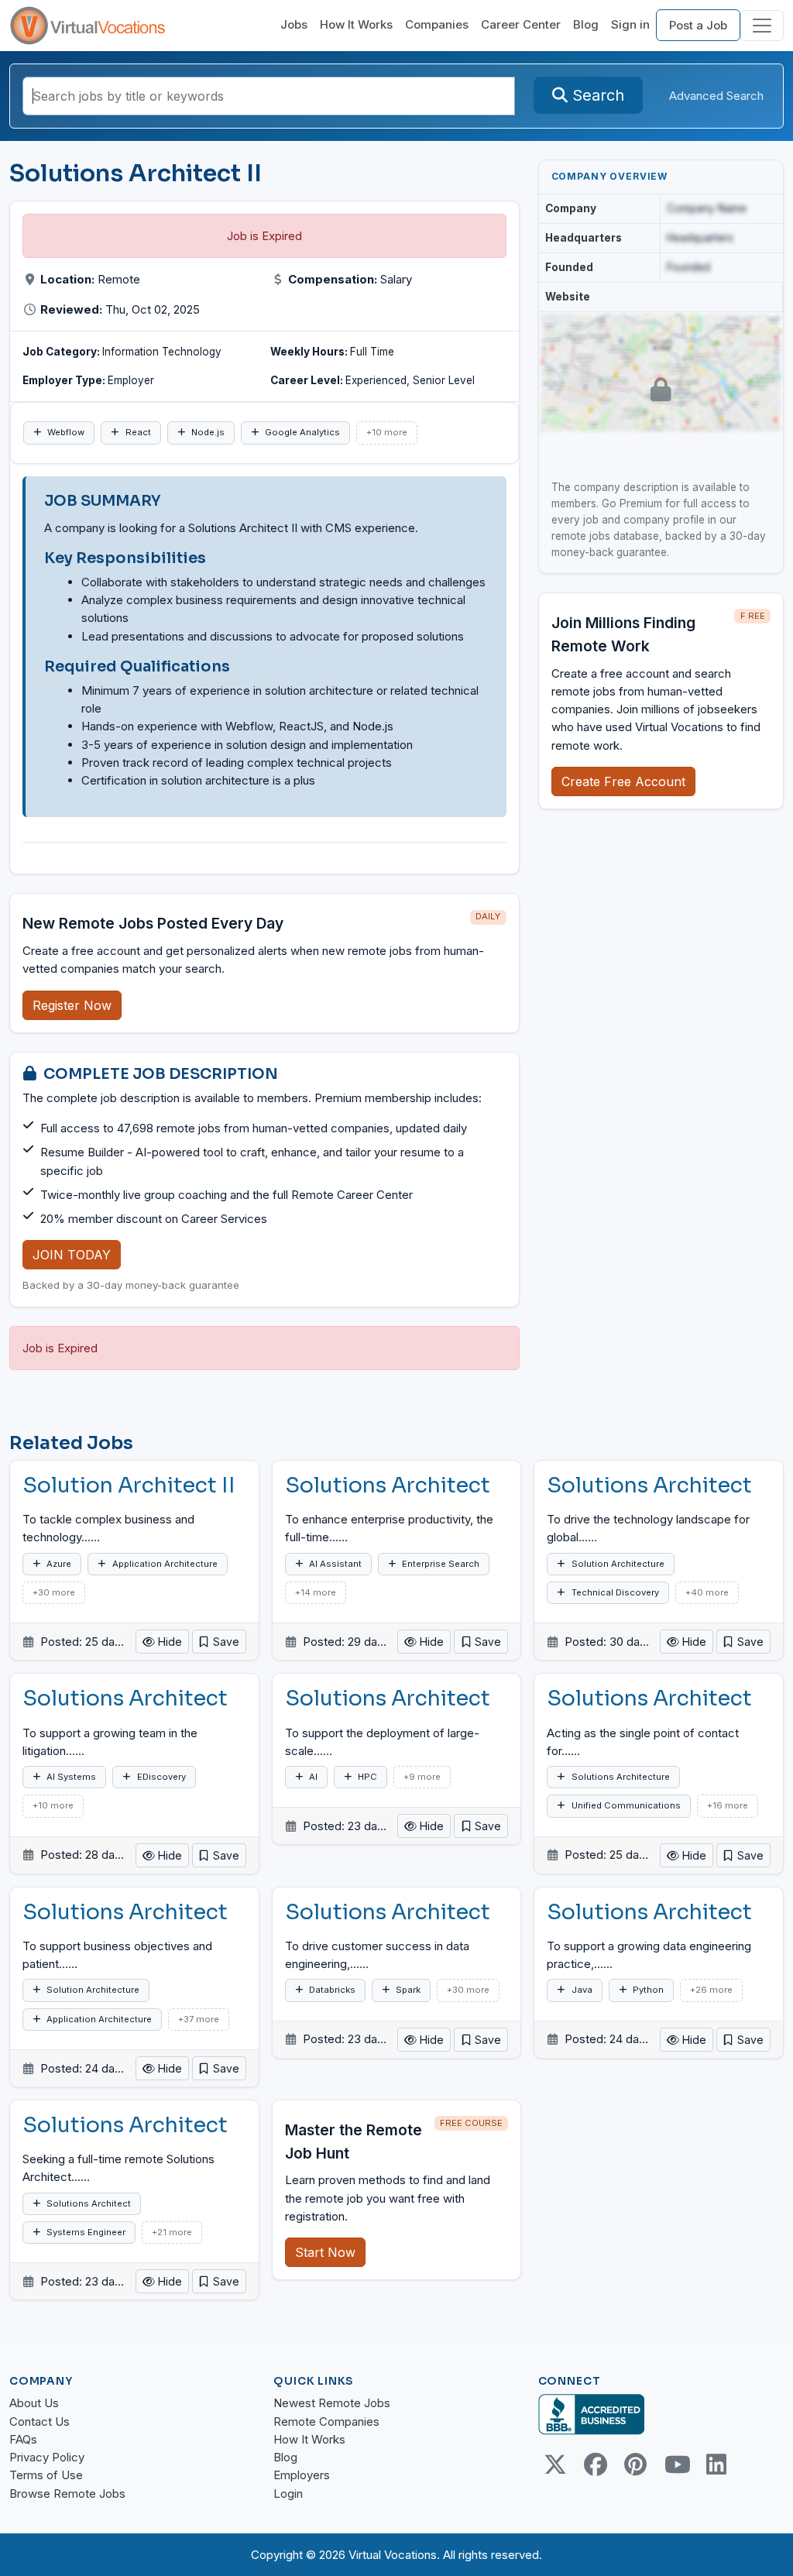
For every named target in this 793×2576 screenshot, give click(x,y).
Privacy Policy (47, 2457)
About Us (34, 2403)
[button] (219, 1642)
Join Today (72, 1255)
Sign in (630, 24)
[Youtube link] (676, 2464)
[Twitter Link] (555, 2464)
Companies (437, 24)
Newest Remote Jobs (332, 2403)
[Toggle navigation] (762, 26)
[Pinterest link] (636, 2464)
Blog (586, 24)
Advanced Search (716, 96)
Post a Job (698, 25)
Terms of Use (46, 2475)
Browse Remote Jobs (67, 2494)
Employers (302, 2475)
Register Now (72, 1005)
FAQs (23, 2439)
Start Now (325, 2252)
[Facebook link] (596, 2464)
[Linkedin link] (716, 2464)
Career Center (521, 24)
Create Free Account (623, 781)
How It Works (356, 24)
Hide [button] (168, 1642)
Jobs (294, 24)
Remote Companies (326, 2421)
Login (288, 2494)
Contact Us (39, 2421)
